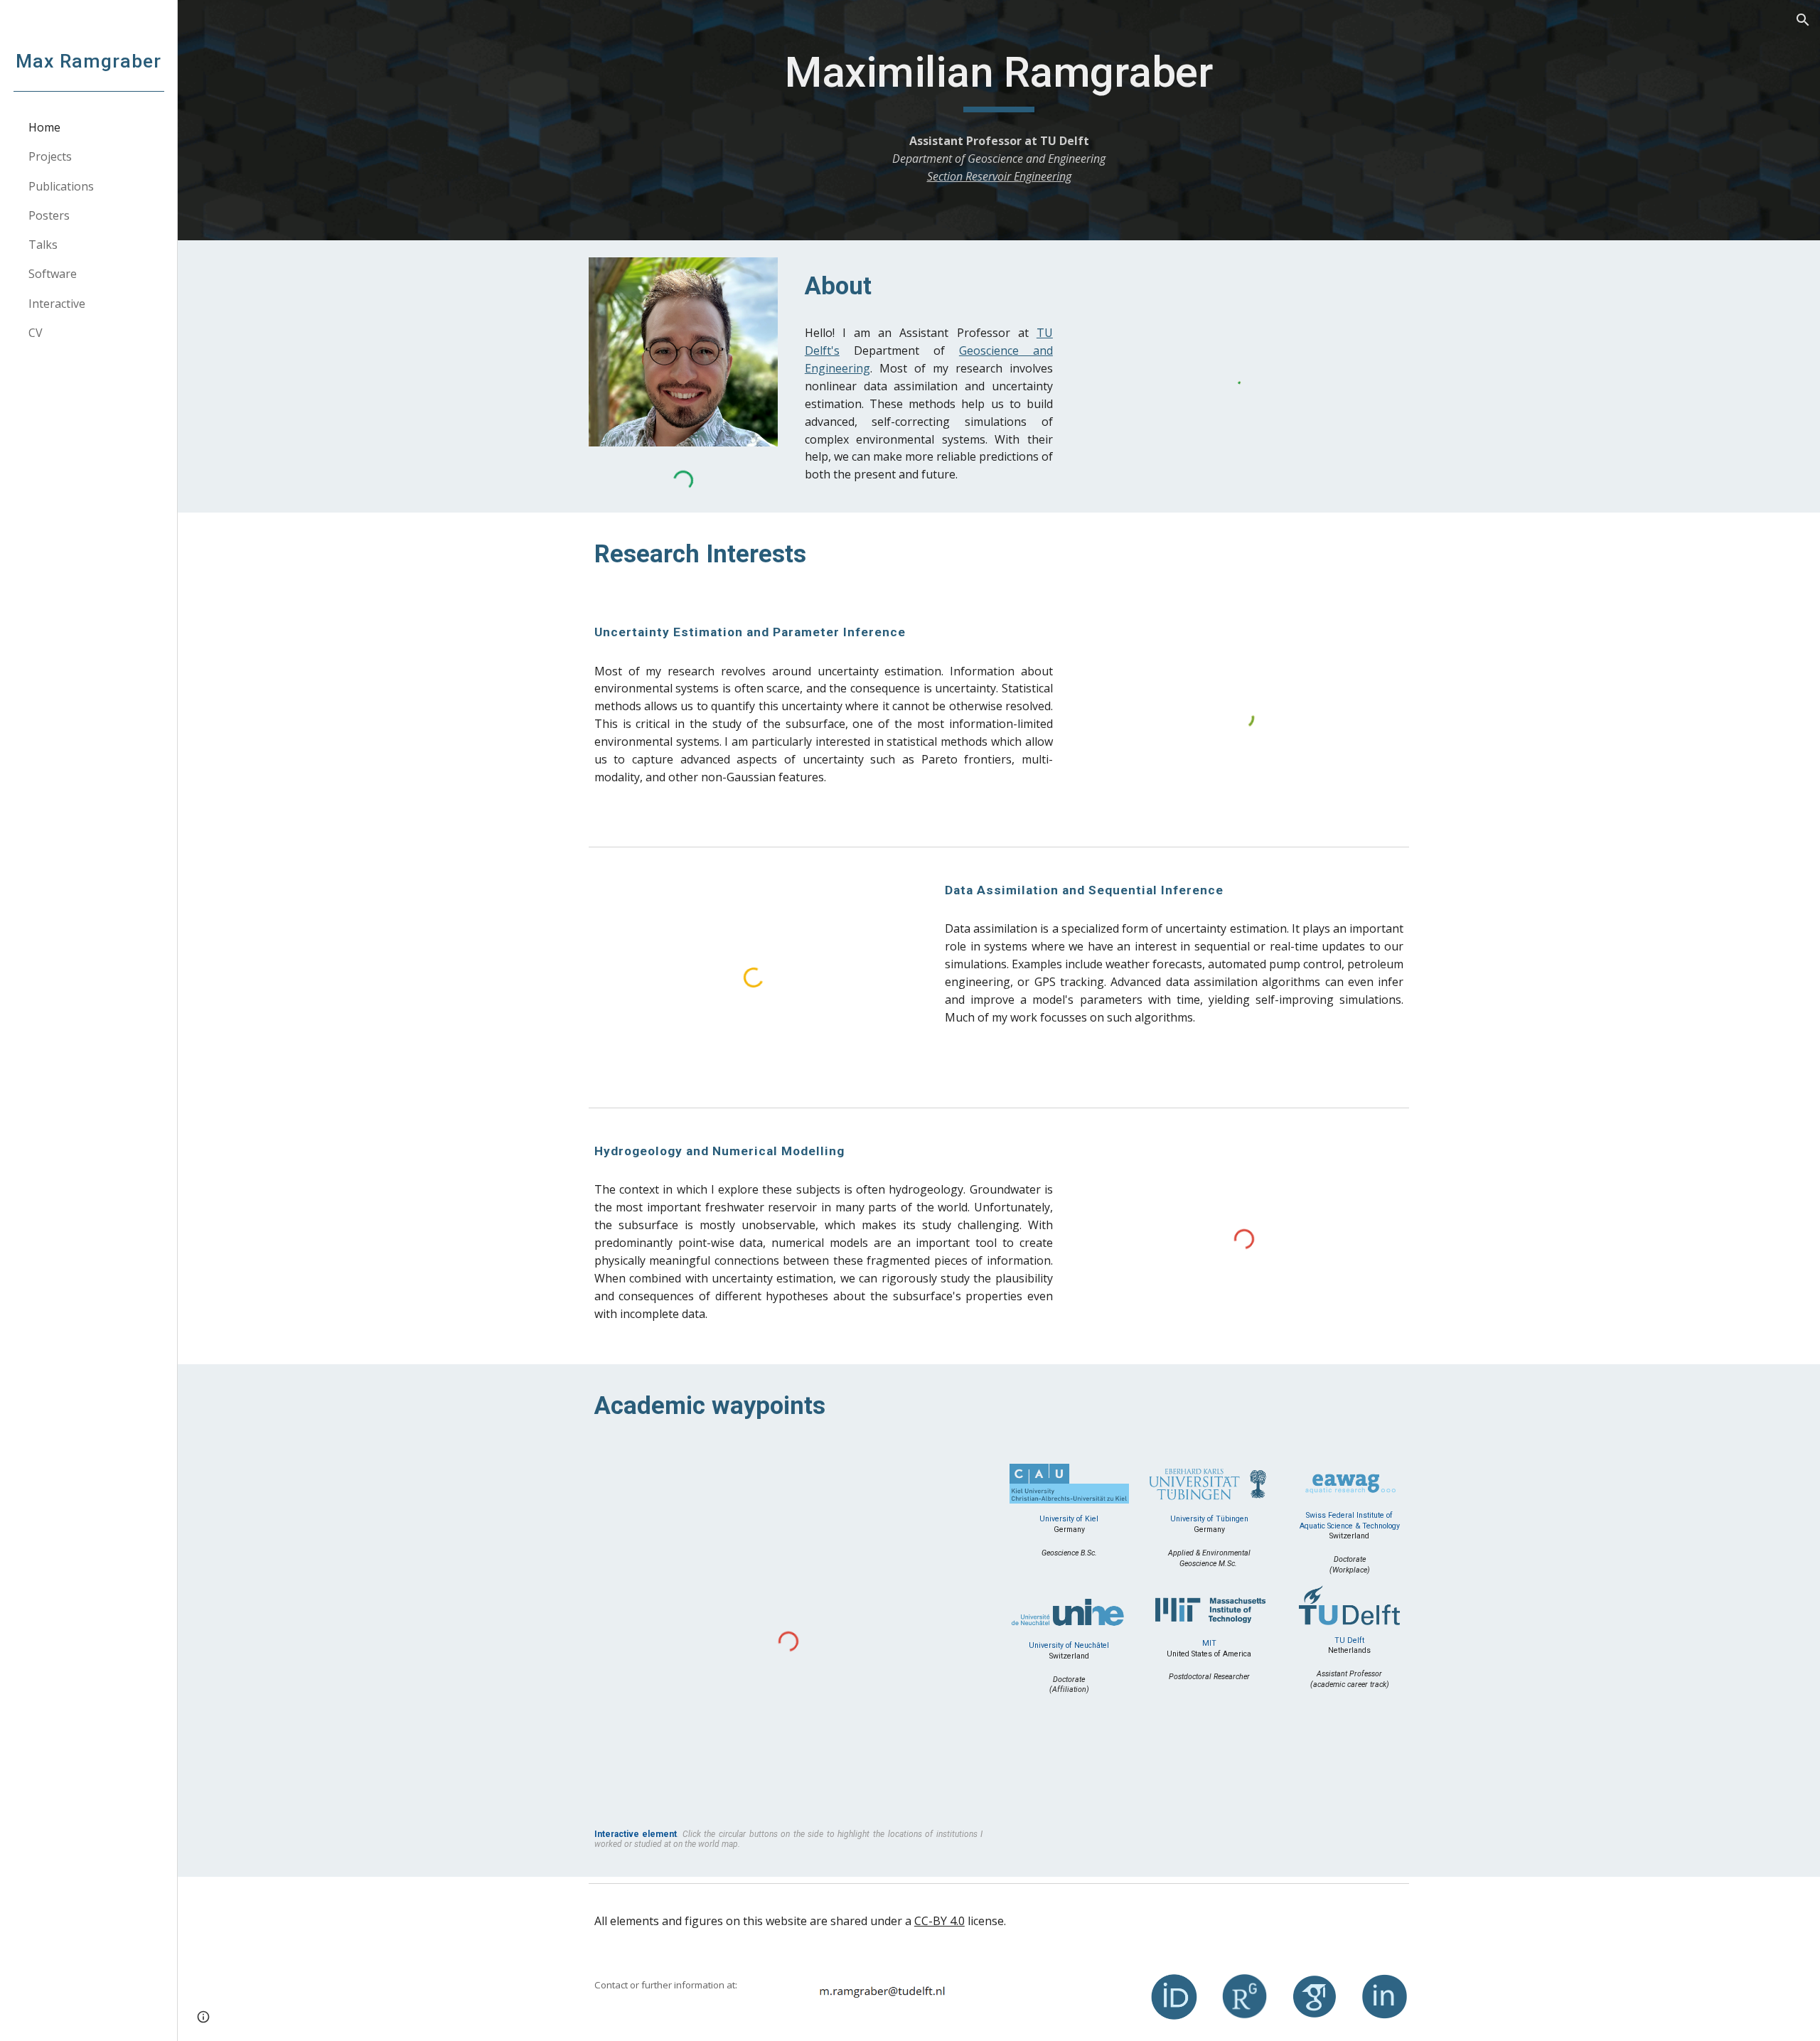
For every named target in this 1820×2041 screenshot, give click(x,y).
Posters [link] (49, 215)
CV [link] (36, 333)
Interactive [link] (57, 304)
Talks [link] (43, 245)
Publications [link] (61, 186)
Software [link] (53, 274)
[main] (999, 79)
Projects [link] (50, 156)
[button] (1803, 20)
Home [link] (44, 127)
